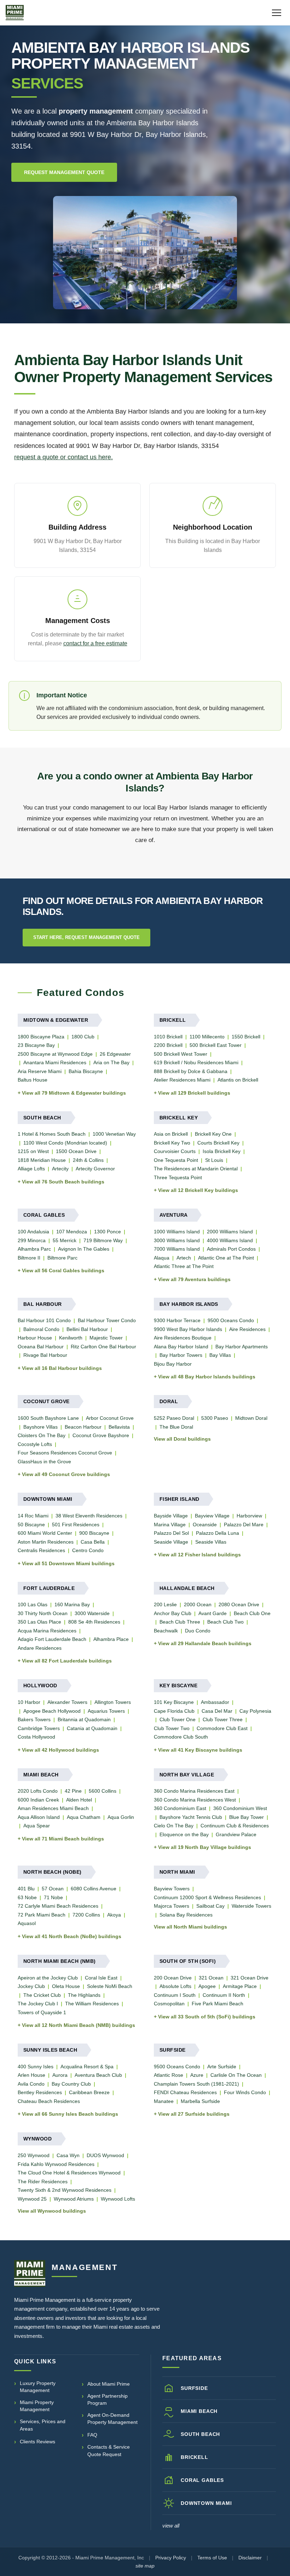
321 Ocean (211, 1978)
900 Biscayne (94, 1533)
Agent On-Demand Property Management (112, 2419)
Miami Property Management (37, 2406)
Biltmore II (29, 1258)
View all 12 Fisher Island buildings (199, 1555)
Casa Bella (93, 1542)
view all (171, 2526)
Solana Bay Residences (186, 1915)
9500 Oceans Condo (231, 1320)
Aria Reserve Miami (40, 1071)
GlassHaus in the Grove (44, 1462)
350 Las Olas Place (39, 1622)
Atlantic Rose (169, 2075)
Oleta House (66, 1986)
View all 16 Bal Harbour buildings (62, 1368)
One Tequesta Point (176, 1160)
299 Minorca (32, 1240)
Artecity (60, 1169)
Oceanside (205, 1525)
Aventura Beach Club (98, 2075)
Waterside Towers (251, 1906)
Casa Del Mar (217, 1711)
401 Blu (26, 1889)
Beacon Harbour (83, 1427)
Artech (184, 1258)
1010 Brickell (168, 1037)
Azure (197, 2075)
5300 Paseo (215, 1418)
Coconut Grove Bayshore (101, 1435)
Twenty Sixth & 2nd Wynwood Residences (65, 2190)
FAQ (92, 2435)
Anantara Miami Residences (55, 1062)
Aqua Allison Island (39, 1817)
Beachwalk (166, 1631)
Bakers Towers (34, 1719)
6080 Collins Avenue (94, 1889)
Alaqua (162, 1258)
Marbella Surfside (200, 2101)
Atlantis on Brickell (238, 1080)
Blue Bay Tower (246, 1817)
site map (145, 2566)
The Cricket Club (42, 1995)
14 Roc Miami (33, 1516)
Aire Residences (247, 1329)
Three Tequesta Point (178, 1177)
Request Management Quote (64, 172)
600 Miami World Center (45, 1533)
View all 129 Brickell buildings (194, 1093)
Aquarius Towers (106, 1711)
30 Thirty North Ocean (43, 1613)
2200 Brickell (168, 1045)
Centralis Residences (41, 1550)
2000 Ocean (198, 1604)
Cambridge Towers (39, 1728)
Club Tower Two (172, 1728)
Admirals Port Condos (231, 1249)
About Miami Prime (109, 2384)
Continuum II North (224, 1995)
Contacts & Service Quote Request (109, 2450)
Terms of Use (212, 2558)
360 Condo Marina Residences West (195, 1800)
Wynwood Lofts (118, 2199)
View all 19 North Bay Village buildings (205, 1847)
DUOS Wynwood (105, 2155)
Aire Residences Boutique (183, 1338)
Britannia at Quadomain (84, 1719)
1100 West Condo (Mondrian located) (65, 1143)
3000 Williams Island (177, 1240)
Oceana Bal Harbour (41, 1347)
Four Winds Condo (245, 2092)
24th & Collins (88, 1160)
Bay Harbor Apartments (242, 1347)
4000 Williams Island (230, 1240)
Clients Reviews (37, 2442)
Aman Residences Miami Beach (53, 1808)
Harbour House (35, 1338)
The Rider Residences (43, 2182)
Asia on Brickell (171, 1134)
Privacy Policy (171, 2558)
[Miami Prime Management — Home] (15, 13)
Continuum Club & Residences (235, 1826)
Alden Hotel (79, 1800)
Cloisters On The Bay (42, 1435)
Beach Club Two (225, 1622)
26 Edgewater (115, 1054)
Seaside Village (171, 1542)
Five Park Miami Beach (217, 2004)
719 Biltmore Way (103, 1240)
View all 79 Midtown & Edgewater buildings (74, 1093)
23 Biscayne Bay (36, 1045)
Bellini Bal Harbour (87, 1329)
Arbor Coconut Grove (110, 1418)
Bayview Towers (172, 1889)
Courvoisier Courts (175, 1151)
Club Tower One (178, 1719)
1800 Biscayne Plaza (41, 1037)
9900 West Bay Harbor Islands (188, 1329)
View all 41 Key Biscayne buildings (200, 1750)
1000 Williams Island (177, 1232)
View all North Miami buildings (190, 1927)
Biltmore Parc (62, 1258)
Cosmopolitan (169, 2004)
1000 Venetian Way (114, 1134)
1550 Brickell (246, 1037)
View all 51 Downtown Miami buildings (68, 1563)
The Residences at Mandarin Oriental (196, 1169)
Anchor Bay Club (173, 1613)
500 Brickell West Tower (181, 1054)
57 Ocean (53, 1889)
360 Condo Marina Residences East (194, 1791)
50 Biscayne (31, 1525)
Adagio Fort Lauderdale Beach (52, 1639)
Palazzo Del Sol (171, 1533)
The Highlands (84, 1995)
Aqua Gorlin (121, 1817)
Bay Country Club (71, 2084)
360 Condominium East (180, 1808)
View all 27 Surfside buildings (194, 2114)
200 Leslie (165, 1604)
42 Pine (73, 1791)
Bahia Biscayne (86, 1071)
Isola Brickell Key (222, 1151)
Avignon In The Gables (84, 1249)
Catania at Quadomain (92, 1728)
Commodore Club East (222, 1728)
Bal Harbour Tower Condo (107, 1320)
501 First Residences (76, 1525)
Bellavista (119, 1427)
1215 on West (33, 1151)
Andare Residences (40, 1648)
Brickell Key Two (172, 1143)
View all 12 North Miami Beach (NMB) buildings (79, 2025)
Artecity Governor (95, 1169)
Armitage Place (240, 1986)
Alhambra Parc (34, 1249)
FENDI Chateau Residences (185, 2092)
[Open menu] (277, 13)
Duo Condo (198, 1631)
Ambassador (215, 1702)
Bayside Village (171, 1516)
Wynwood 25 (32, 2199)
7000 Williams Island (177, 1249)
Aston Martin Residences (46, 1542)
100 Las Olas (33, 1604)
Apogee (207, 1986)
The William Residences (92, 2004)
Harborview (249, 1516)
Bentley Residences (40, 2092)
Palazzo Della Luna (217, 1533)
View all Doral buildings (182, 1439)
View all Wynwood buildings (52, 2211)
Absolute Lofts (175, 1986)
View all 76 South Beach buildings (63, 1182)
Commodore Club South (181, 1737)
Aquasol (27, 1923)
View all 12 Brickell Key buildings (198, 1190)
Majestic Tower (106, 1338)
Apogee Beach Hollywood (52, 1711)
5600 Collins (103, 1791)
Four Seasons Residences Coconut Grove (65, 1453)
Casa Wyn (68, 2155)
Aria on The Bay (111, 1062)
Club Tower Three (223, 1719)
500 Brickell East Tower (216, 1045)
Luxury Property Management (38, 2387)
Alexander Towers (67, 1702)
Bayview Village (212, 1516)
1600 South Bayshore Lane (48, 1418)
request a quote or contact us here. (63, 457)
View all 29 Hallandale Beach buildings (205, 1643)
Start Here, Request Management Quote (86, 937)
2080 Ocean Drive (239, 1604)
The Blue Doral (176, 1427)
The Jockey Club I (38, 2004)
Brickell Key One (213, 1134)
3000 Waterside (92, 1613)
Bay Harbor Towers (181, 1355)
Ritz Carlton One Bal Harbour (103, 1347)
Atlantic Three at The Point (184, 1266)
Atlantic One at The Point (226, 1258)
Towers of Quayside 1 (42, 2012)
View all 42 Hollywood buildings (60, 1750)
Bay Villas (220, 1355)
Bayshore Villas (40, 1427)
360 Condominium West (240, 1808)
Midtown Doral (251, 1418)
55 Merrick (65, 1240)
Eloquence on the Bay (184, 1834)
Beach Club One (252, 1613)
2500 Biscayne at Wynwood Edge (55, 1054)
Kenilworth (71, 1338)
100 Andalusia (33, 1232)
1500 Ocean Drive (76, 1151)
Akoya (114, 1915)
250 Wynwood (34, 2155)
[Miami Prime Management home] (30, 2274)
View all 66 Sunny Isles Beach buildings (70, 2114)
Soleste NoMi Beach (110, 1986)
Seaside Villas (211, 1542)
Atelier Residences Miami (182, 1080)
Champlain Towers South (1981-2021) (196, 2084)
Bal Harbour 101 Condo (44, 1320)
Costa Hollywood (36, 1737)
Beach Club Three (180, 1622)
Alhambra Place (111, 1639)
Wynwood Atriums (74, 2199)
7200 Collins (86, 1915)
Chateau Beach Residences (49, 2101)
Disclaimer (250, 2558)
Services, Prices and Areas (43, 2425)
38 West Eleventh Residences (89, 1516)
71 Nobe (53, 1897)
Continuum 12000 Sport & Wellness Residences (207, 1897)
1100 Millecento (207, 1037)
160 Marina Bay (72, 1604)
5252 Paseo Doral (174, 1418)
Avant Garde (213, 1613)
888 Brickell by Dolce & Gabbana (191, 1071)
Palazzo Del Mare (244, 1525)
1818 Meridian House (42, 1160)
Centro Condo (88, 1550)
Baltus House (33, 1080)
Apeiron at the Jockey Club (48, 1978)
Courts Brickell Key (218, 1143)
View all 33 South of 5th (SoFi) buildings (207, 2017)
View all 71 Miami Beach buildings (63, 1839)
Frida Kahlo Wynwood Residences (56, 2164)
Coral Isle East (101, 1978)
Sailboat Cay (210, 1906)
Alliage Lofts (31, 1169)
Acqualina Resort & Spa (87, 2067)
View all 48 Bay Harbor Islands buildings (207, 1377)
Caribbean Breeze (89, 2092)
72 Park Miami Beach (42, 1915)
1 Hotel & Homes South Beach (52, 1134)
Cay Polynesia (255, 1711)
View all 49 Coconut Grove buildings (66, 1474)
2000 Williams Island (230, 1232)
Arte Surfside (222, 2067)
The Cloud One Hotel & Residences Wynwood (69, 2173)
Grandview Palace (236, 1834)
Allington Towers (113, 1702)
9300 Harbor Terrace (177, 1320)
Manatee (164, 2101)
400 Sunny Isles (36, 2067)
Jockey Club (31, 1986)
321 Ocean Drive (250, 1978)
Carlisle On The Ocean (236, 2075)
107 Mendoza (72, 1232)
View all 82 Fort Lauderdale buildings (67, 1661)
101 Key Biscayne (174, 1702)
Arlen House (31, 2075)
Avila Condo (31, 2084)
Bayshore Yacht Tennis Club (191, 1817)
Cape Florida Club (174, 1711)
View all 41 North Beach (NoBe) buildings (72, 1936)
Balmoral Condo (41, 1329)
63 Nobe (27, 1897)
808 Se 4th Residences (94, 1622)
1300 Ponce (108, 1232)
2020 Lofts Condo (38, 1791)
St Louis (214, 1160)
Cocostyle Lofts (35, 1444)
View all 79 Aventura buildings (194, 1279)
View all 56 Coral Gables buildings (63, 1270)
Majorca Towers (172, 1906)
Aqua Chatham (84, 1817)
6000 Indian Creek (38, 1800)
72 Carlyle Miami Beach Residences (58, 1906)
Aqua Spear (37, 1826)
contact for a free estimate (95, 643)
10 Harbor (29, 1702)
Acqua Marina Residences (47, 1631)
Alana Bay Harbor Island (181, 1347)
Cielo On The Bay (174, 1826)
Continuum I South (175, 1995)
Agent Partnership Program (108, 2399)
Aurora (60, 2075)
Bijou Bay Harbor (173, 1364)
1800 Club (83, 1037)
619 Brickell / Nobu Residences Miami (196, 1062)
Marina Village (170, 1525)
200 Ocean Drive (173, 1978)
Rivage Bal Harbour (45, 1355)
